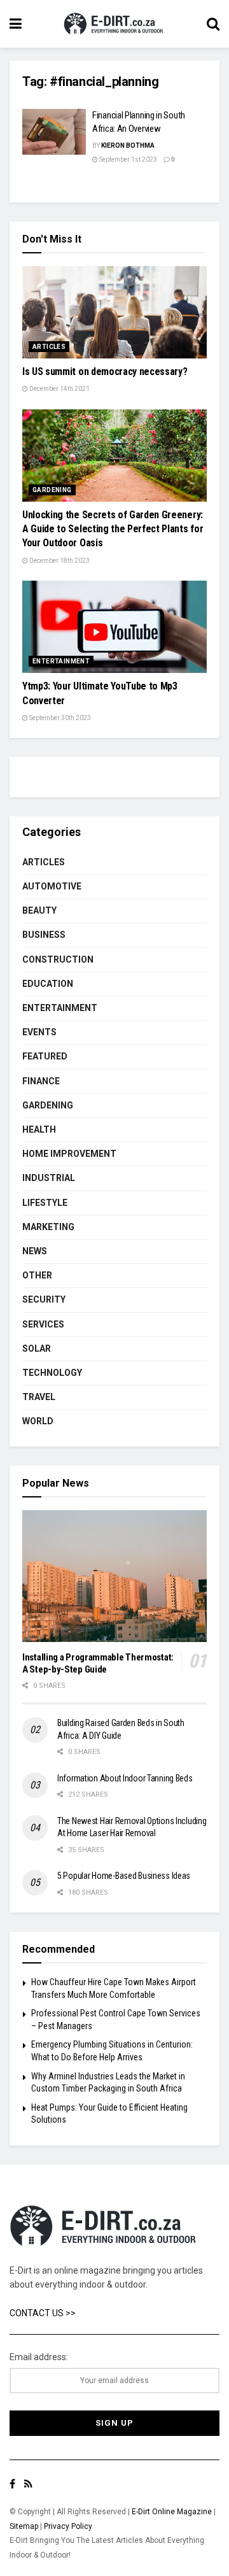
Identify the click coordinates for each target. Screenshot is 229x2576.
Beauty (39, 910)
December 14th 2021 (59, 389)
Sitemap (24, 2526)
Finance (41, 1081)
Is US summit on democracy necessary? (105, 372)
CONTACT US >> (43, 2313)
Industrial (49, 1178)
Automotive (52, 886)
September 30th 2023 (59, 718)
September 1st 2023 (128, 159)
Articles (49, 347)
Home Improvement (69, 1154)
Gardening (52, 490)
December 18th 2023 (59, 561)
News (35, 1251)
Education (48, 984)
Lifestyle (45, 1203)
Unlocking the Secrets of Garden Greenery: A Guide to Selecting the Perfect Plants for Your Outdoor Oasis (113, 529)
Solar (37, 1348)
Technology (52, 1373)
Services (43, 1324)
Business (44, 935)
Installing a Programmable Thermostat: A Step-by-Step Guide (98, 1663)
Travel (39, 1397)
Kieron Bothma (128, 145)
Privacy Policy (68, 2526)
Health (39, 1129)
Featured (45, 1056)
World (38, 1421)
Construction (58, 959)
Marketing (48, 1227)
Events (39, 1032)
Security (44, 1299)
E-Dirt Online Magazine (172, 2512)
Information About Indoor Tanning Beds (125, 1778)
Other (37, 1275)
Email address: (39, 2357)
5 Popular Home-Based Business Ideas (124, 1876)
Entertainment (61, 661)
